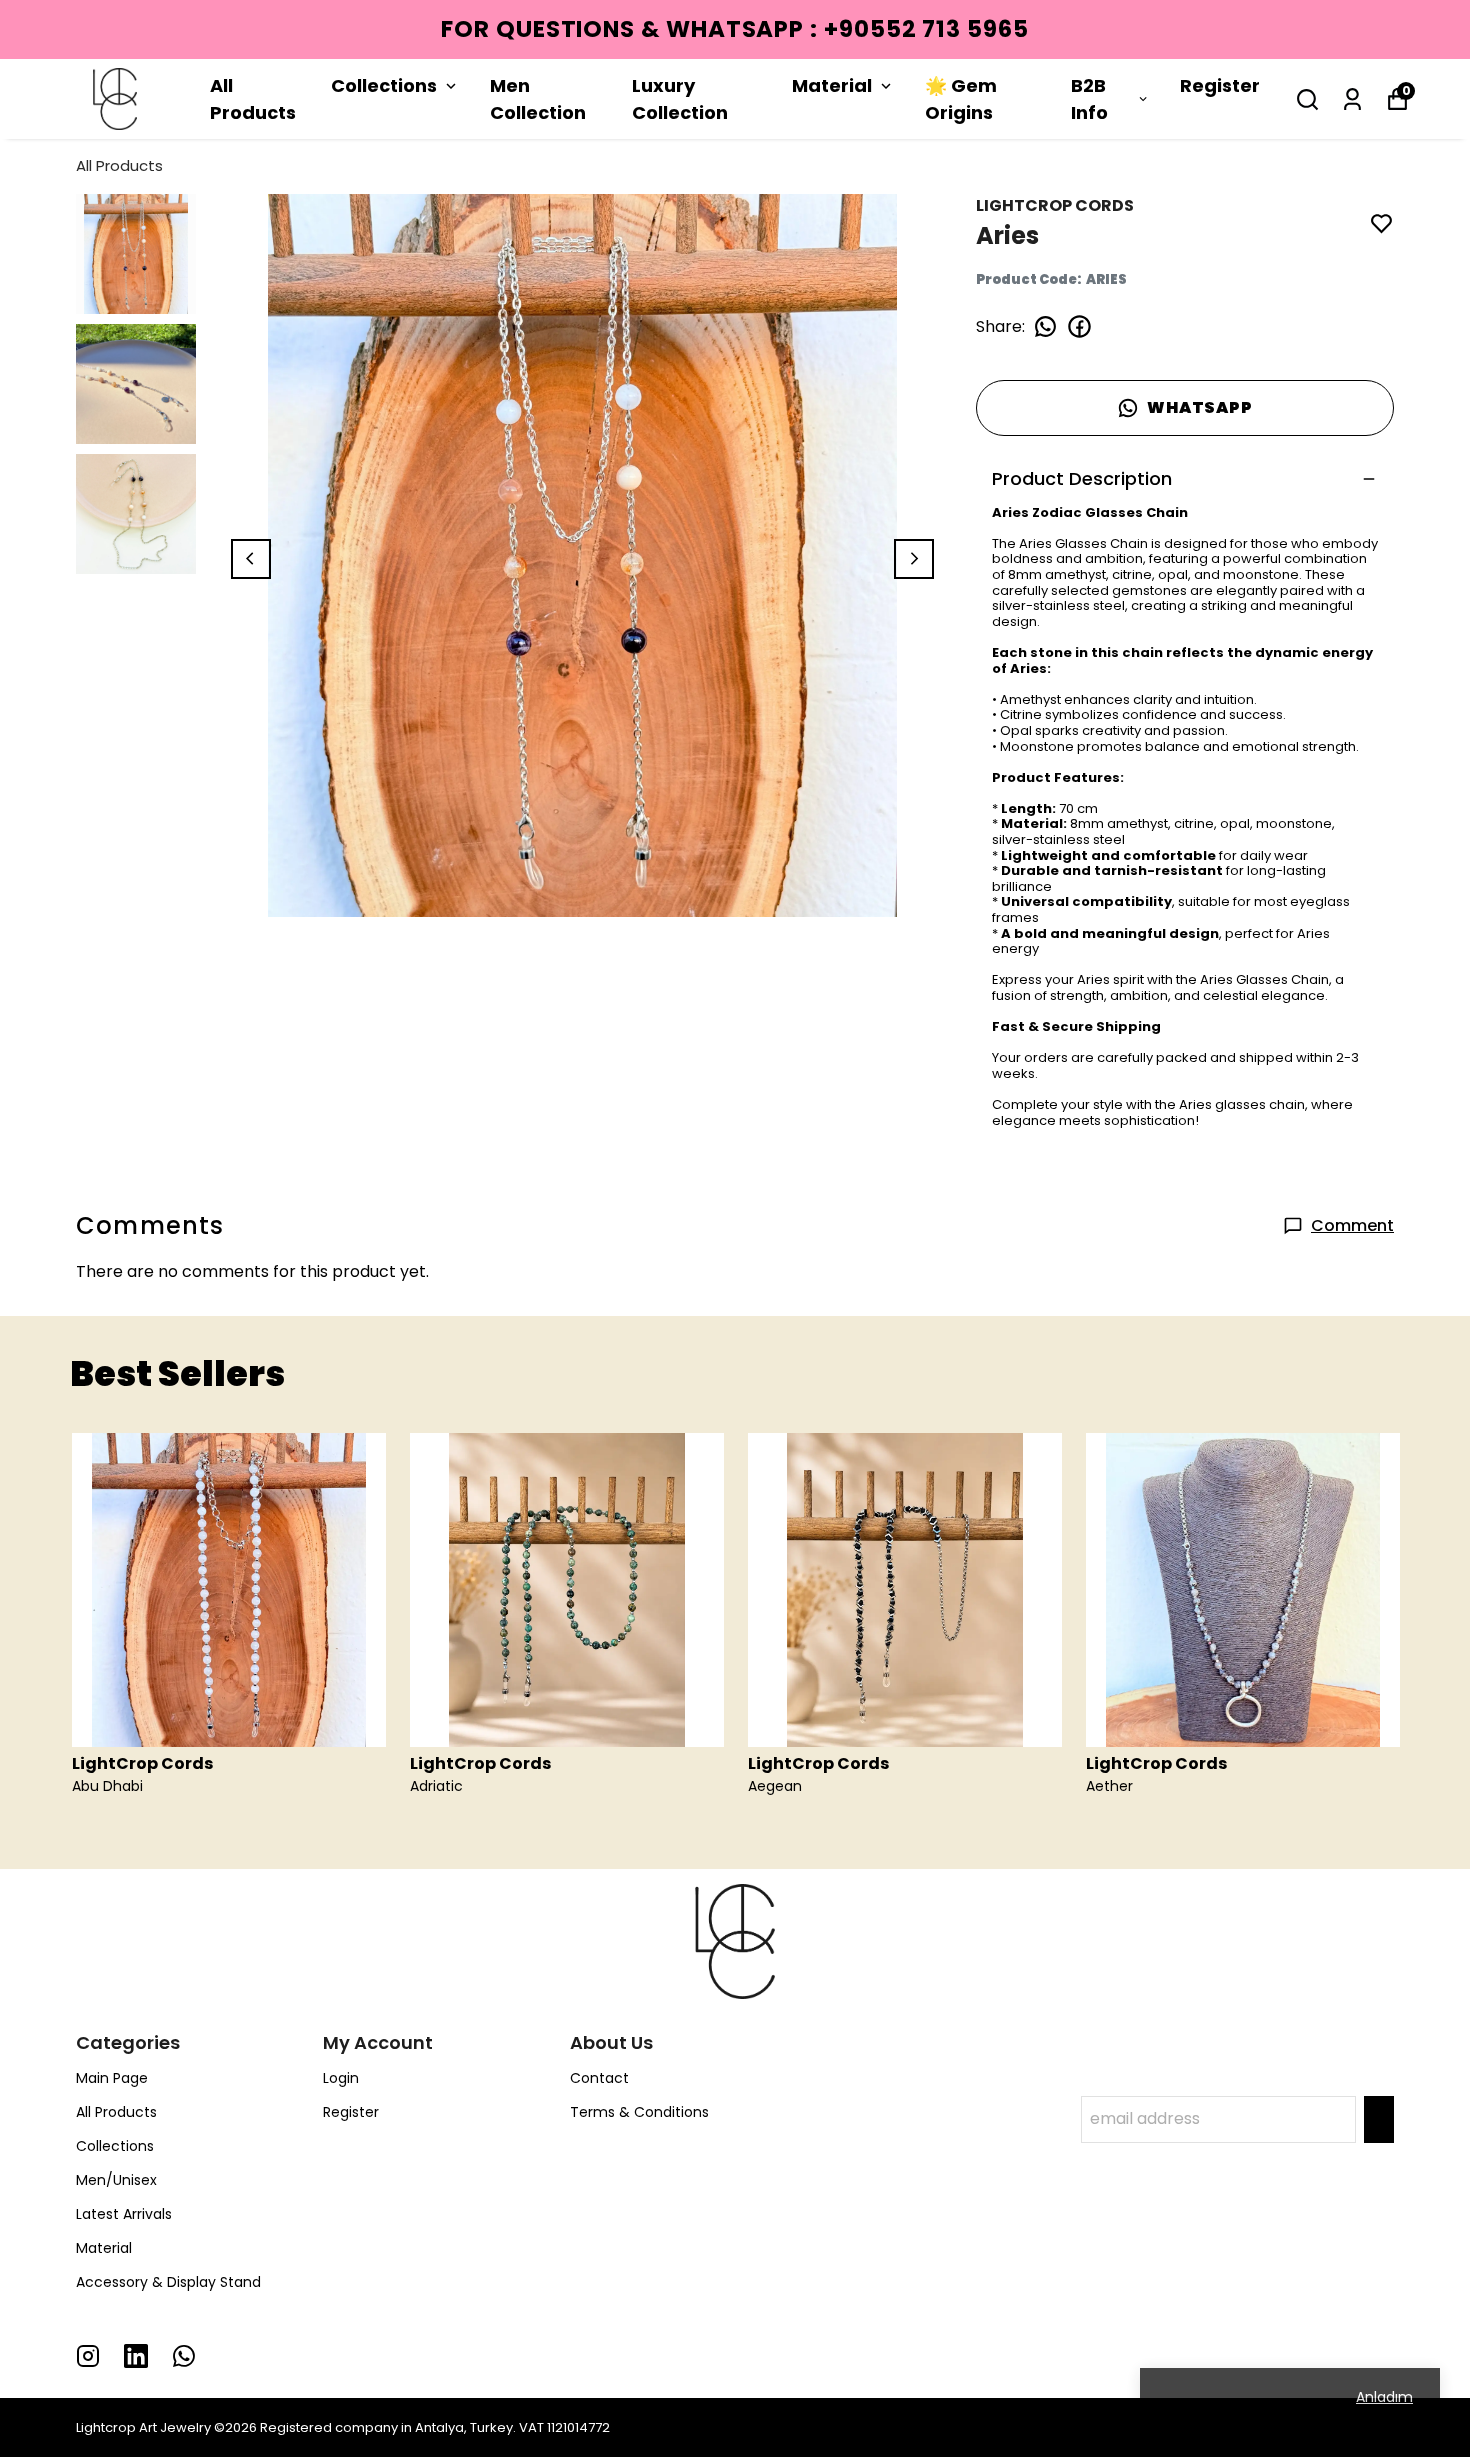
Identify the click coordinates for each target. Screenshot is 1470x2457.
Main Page (112, 2078)
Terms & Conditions (639, 2112)
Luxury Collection (680, 99)
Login (341, 2078)
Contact (599, 2078)
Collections (384, 85)
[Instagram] (88, 2356)
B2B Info (1089, 99)
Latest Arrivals (124, 2214)
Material (832, 85)
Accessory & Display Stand (168, 2282)
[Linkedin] (136, 2356)
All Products (253, 99)
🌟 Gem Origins (961, 99)
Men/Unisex (116, 2180)
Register (1220, 85)
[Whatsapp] (184, 2356)
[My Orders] (1352, 99)
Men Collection (538, 99)
